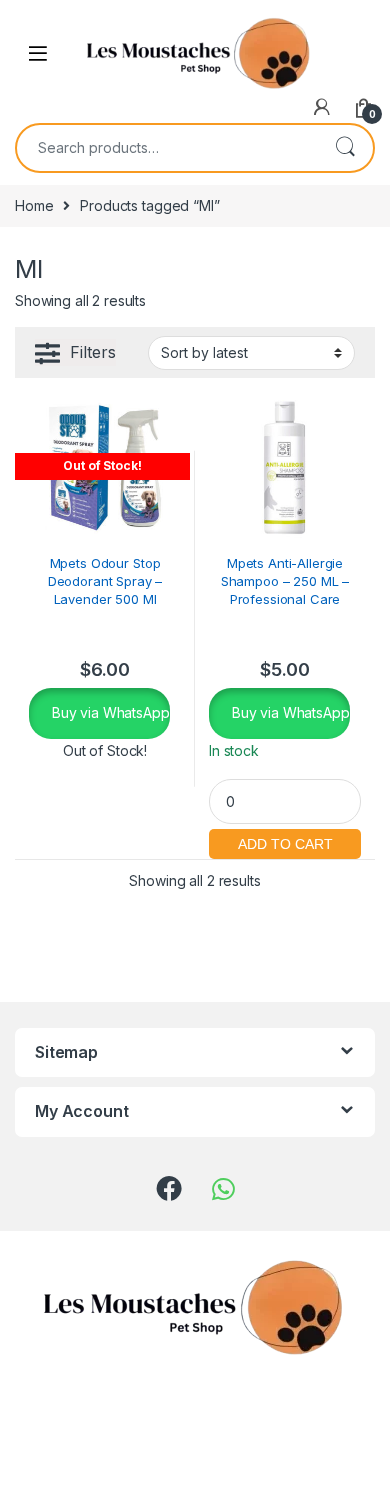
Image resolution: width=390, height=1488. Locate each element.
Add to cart (285, 841)
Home (34, 205)
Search (345, 148)
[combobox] (167, 148)
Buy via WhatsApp (109, 712)
